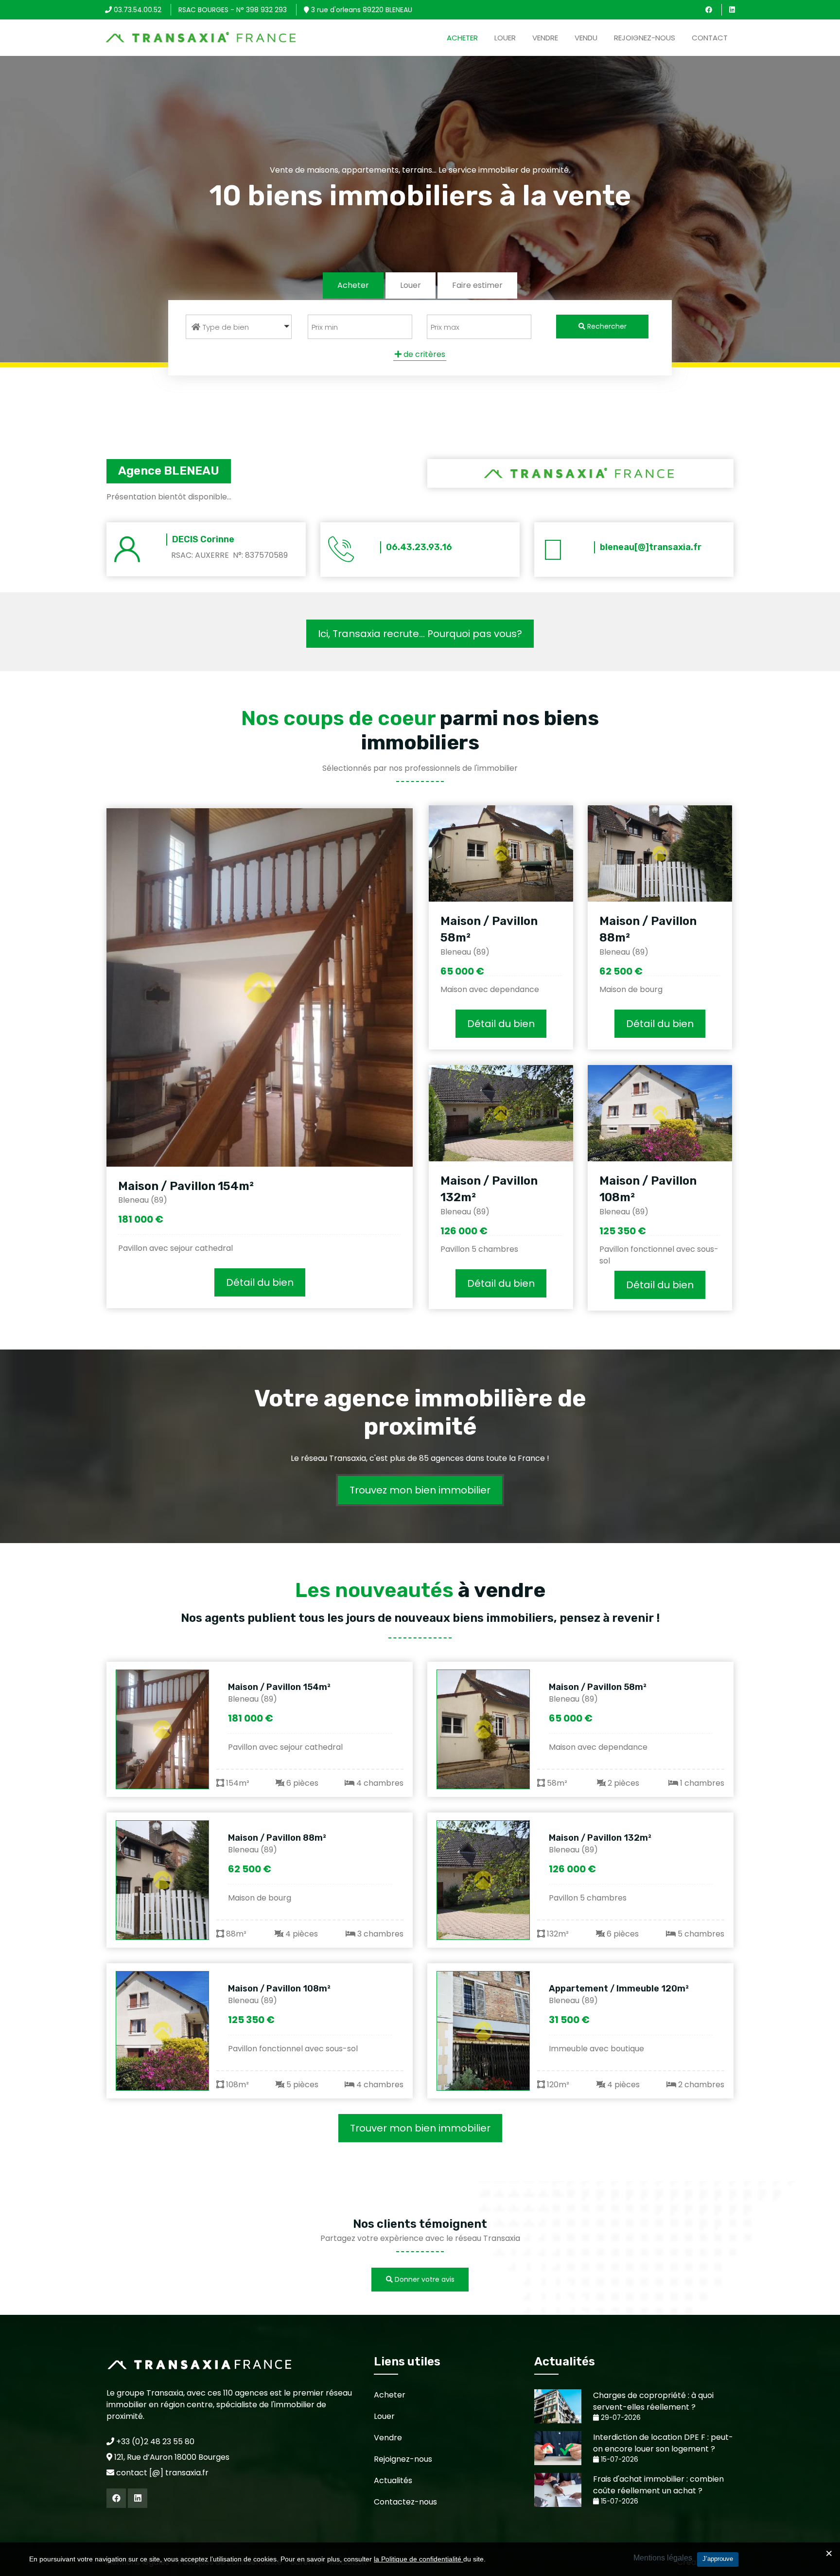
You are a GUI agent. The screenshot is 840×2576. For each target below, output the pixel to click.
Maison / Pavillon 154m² (186, 1186)
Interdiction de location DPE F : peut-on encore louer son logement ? (663, 2443)
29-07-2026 (620, 2418)
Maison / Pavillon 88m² (277, 1838)
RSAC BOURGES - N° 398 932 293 (233, 10)
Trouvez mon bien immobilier (420, 1490)
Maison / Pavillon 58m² (598, 1687)
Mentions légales (663, 2558)
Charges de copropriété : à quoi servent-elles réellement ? (653, 2401)
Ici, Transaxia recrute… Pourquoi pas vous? (420, 634)
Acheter (462, 38)
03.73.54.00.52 (137, 10)
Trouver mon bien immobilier (420, 2128)
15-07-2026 (619, 2460)
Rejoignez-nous (645, 38)
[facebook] (709, 10)
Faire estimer (477, 285)
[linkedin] (732, 10)
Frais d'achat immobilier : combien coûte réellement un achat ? (658, 2485)
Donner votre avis (424, 2279)
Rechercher (606, 326)
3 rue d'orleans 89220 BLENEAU (361, 10)
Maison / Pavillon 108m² (279, 1989)
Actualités (393, 2480)
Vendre (545, 38)
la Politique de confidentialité (419, 2559)
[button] (239, 327)
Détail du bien (260, 1282)
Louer (505, 38)
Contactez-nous (405, 2502)
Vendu (586, 38)
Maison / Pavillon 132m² (600, 1838)
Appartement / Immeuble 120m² (619, 1989)
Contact (710, 38)
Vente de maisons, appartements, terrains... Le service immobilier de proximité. (420, 170)
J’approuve (718, 2559)
